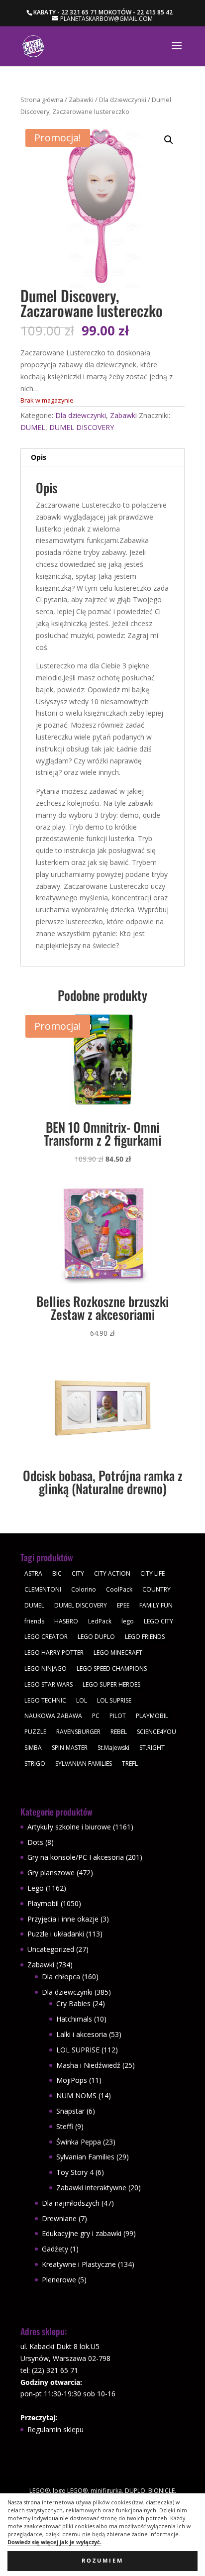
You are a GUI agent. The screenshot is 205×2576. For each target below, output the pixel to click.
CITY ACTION (112, 1573)
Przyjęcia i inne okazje (63, 1919)
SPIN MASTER (70, 1748)
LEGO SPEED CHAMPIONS (112, 1668)
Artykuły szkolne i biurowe (69, 1827)
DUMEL (33, 427)
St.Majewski (113, 1748)
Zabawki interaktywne (91, 2188)
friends (34, 1621)
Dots (35, 1842)
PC (96, 1716)
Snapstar (70, 2111)
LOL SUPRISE (114, 1700)
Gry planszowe (51, 1873)
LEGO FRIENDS (145, 1637)
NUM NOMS (76, 2095)
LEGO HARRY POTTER (54, 1653)
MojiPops (72, 2080)
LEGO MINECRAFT (118, 1653)
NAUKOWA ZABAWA (53, 1716)
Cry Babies (73, 2003)
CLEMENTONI (43, 1589)
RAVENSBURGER (78, 1732)
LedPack (100, 1621)
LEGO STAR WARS (49, 1684)
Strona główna (42, 100)
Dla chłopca (61, 1977)
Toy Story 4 (75, 2172)
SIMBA (33, 1748)
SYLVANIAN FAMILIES (84, 1764)
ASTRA (33, 1573)
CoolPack (119, 1589)
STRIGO (35, 1764)
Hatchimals (74, 2019)
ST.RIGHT (152, 1748)
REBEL (119, 1732)
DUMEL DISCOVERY (82, 427)
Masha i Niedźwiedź (88, 2065)
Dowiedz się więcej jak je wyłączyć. (54, 2542)
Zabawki (81, 100)
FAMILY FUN (156, 1605)
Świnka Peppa (79, 2142)
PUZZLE (35, 1732)
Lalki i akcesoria (82, 2034)
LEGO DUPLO (96, 1637)
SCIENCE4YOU (156, 1732)
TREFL (130, 1764)
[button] (169, 140)
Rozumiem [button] (102, 2561)
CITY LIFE (153, 1573)
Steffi (65, 2126)
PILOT (118, 1716)
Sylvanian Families (85, 2157)
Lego (36, 1888)
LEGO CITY (158, 1621)
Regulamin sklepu (55, 2429)
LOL (82, 1700)
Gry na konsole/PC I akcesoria (76, 1857)
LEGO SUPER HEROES (111, 1684)
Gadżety (55, 2249)
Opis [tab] (39, 457)
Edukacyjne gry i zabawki (82, 2233)
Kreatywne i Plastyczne (79, 2264)
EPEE (123, 1605)
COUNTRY (156, 1589)
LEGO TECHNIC (45, 1700)
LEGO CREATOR (46, 1637)
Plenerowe (59, 2280)
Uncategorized (51, 1949)
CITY (78, 1573)
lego (128, 1621)
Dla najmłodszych (71, 2203)
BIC (57, 1573)
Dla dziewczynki (123, 100)
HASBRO (66, 1621)
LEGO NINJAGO (46, 1668)
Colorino (84, 1589)
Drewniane (59, 2218)
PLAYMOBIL (152, 1716)
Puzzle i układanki (56, 1934)
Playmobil (43, 1903)
